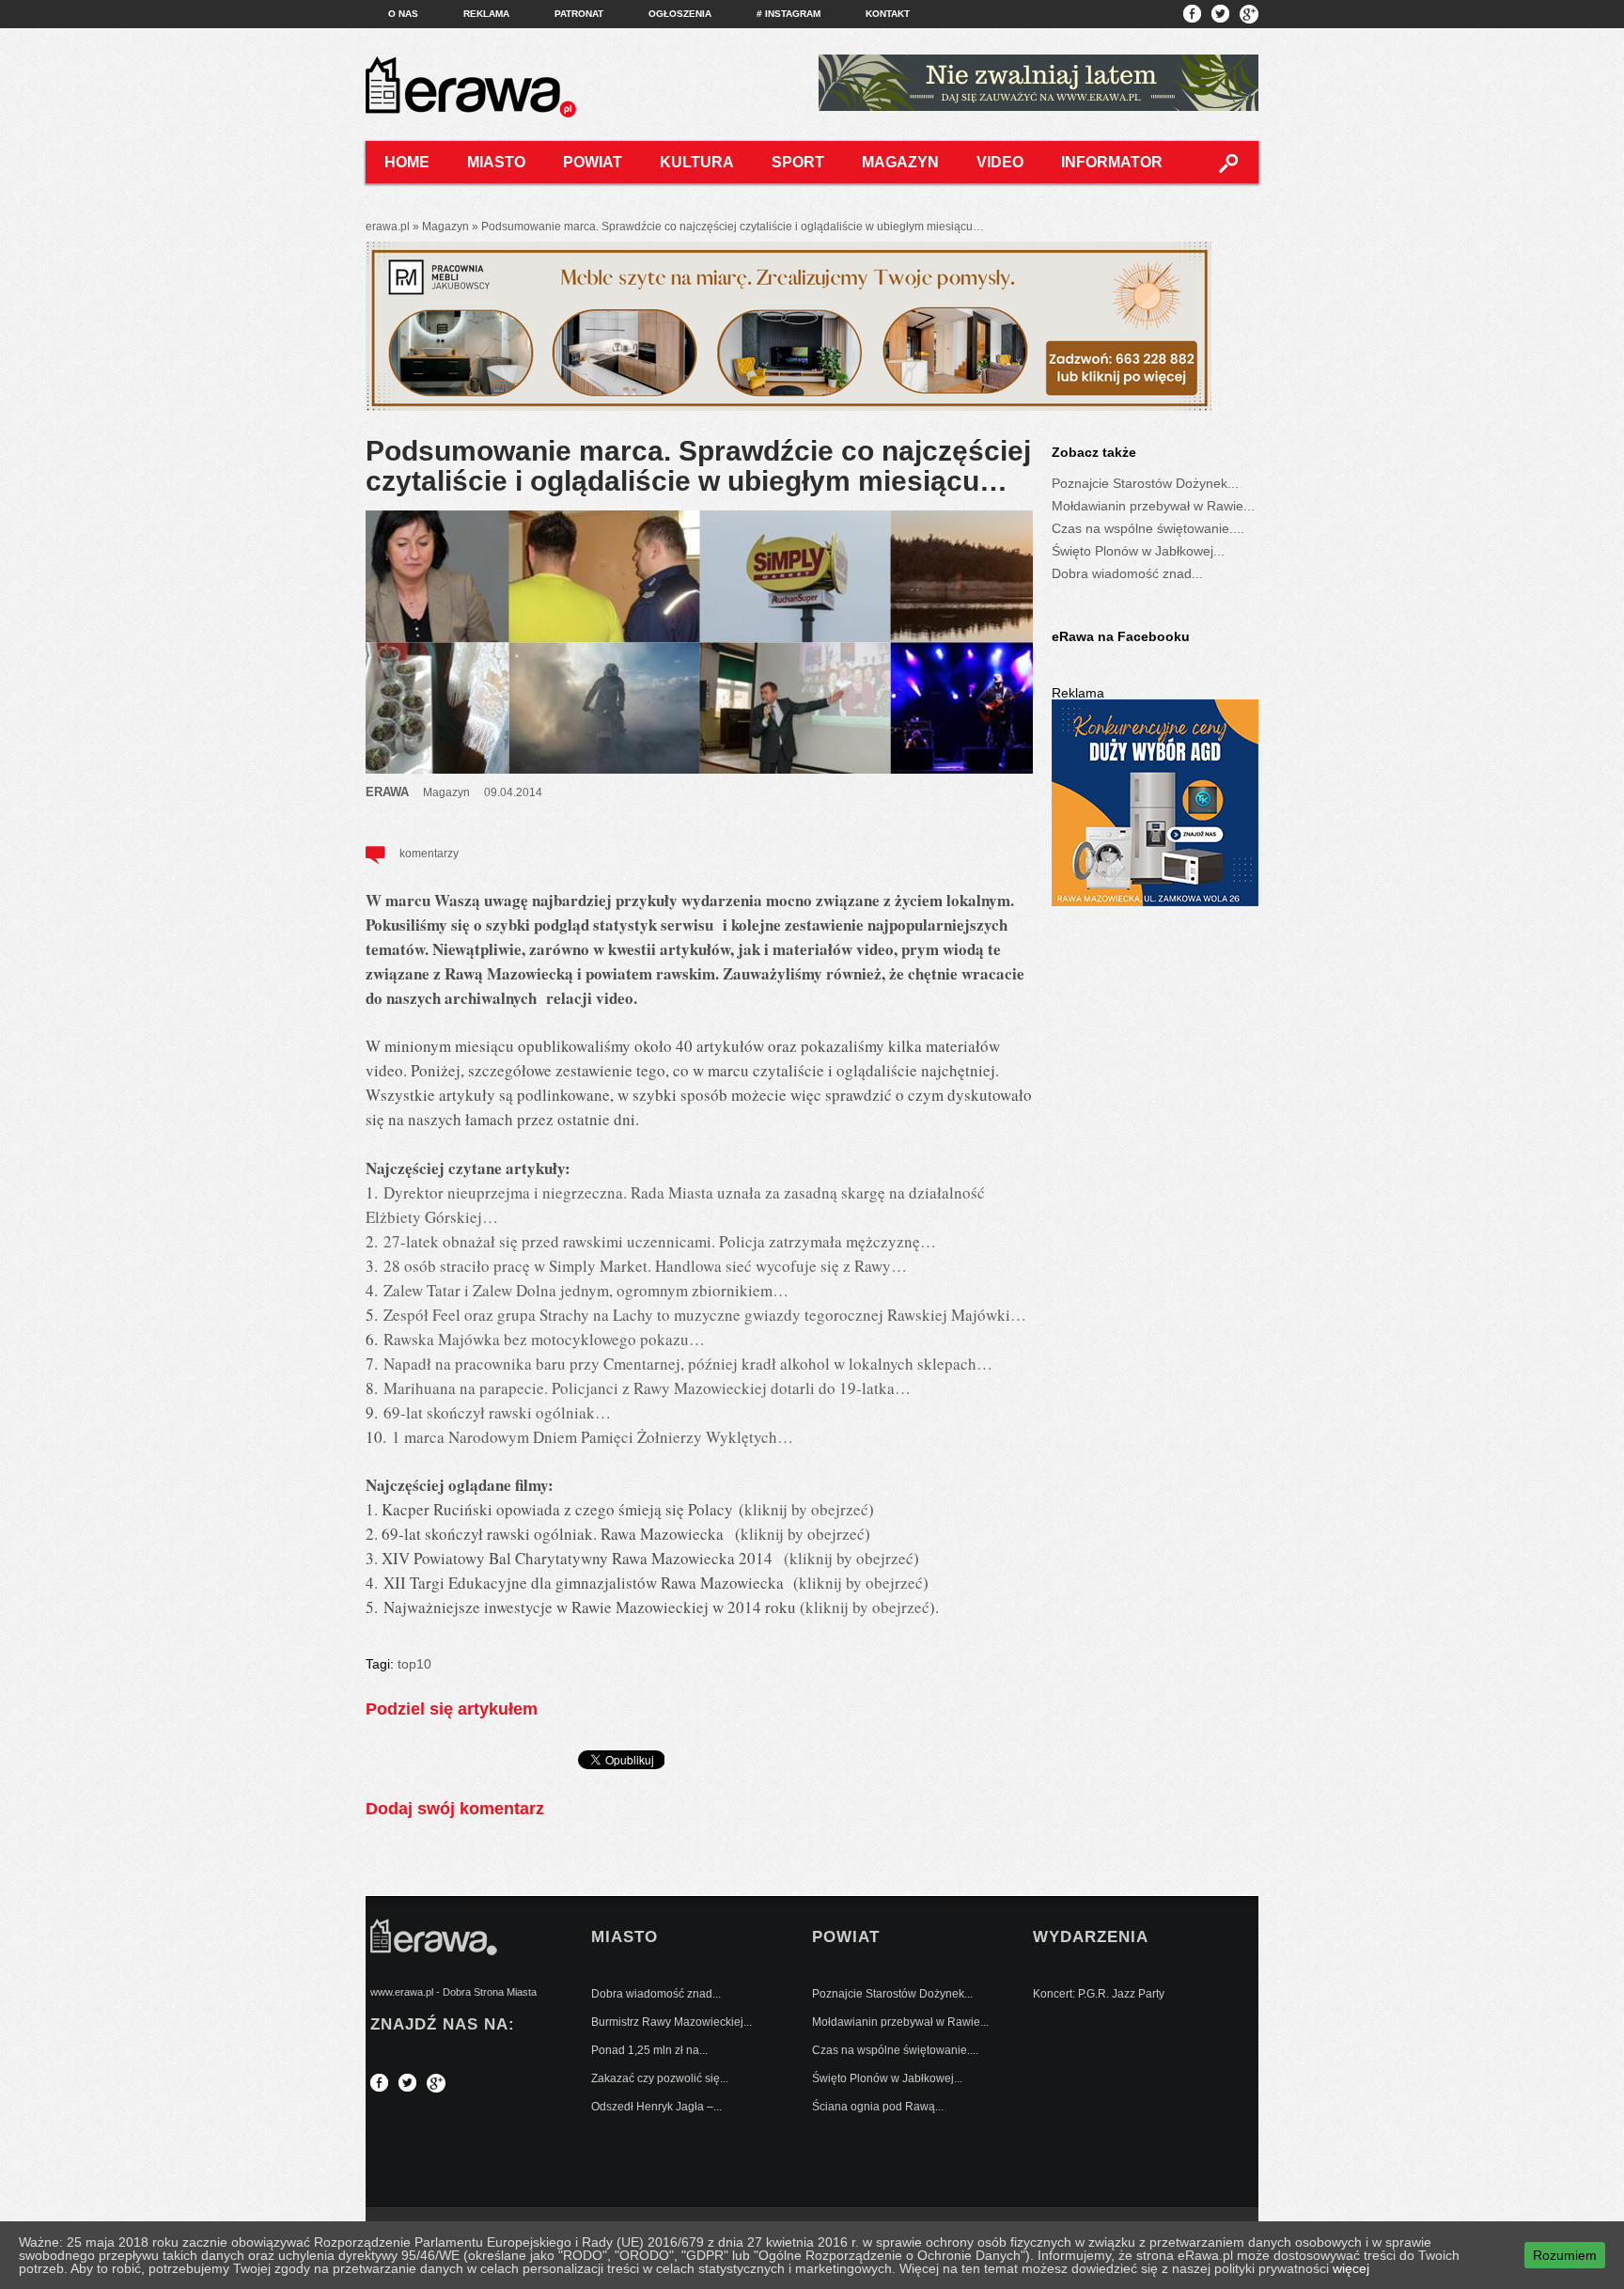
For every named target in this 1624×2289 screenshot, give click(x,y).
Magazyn (900, 162)
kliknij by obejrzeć (806, 1509)
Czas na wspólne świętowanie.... (1148, 528)
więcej (1351, 2268)
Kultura (697, 162)
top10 (414, 1664)
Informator (1112, 162)
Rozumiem (1565, 2255)
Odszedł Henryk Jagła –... (656, 2107)
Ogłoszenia (680, 14)
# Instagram (789, 14)
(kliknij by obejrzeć (849, 1558)
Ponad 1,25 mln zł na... (649, 2050)
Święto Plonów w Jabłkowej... (1138, 551)
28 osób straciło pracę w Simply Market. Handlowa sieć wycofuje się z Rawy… (645, 1266)
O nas (403, 14)
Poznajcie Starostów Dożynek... (1145, 483)
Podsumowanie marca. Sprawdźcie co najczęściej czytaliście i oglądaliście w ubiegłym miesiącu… (698, 466)
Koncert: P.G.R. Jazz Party (1099, 1994)
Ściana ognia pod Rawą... (878, 2107)
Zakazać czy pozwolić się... (660, 2078)
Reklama (486, 14)
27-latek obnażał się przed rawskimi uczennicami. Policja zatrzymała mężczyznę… (660, 1241)
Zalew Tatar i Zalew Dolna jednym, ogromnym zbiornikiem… (586, 1290)
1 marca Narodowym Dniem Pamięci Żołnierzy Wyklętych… (593, 1437)
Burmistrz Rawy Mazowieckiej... (671, 2022)
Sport (798, 162)
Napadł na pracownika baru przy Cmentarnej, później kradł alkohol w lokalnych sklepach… (688, 1364)
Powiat (593, 162)
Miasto (496, 162)
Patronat (579, 14)
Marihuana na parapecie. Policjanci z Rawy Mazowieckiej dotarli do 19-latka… (647, 1388)
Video (1000, 162)
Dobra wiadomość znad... (1127, 573)
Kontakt (888, 14)
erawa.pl (388, 227)
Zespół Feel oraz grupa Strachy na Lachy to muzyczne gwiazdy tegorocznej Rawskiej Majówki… (705, 1315)
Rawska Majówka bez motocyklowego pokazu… (544, 1339)
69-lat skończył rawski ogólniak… (497, 1412)
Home (407, 162)
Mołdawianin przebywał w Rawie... (1153, 506)
